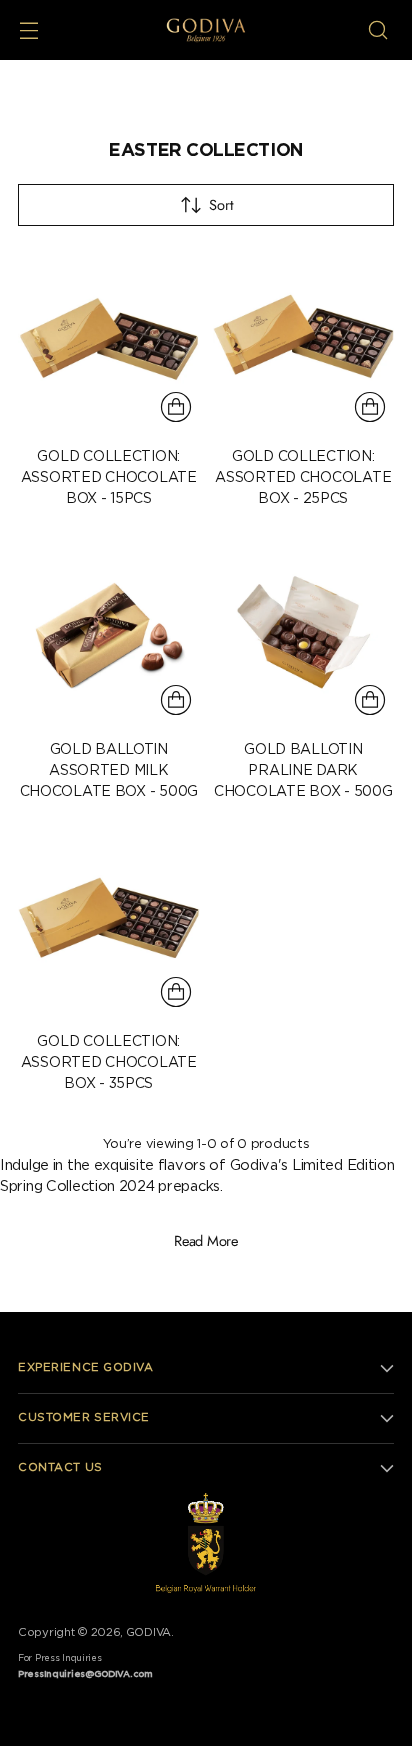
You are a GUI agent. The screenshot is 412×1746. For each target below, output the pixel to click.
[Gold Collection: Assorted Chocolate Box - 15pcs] (109, 341)
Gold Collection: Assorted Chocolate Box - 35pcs (109, 1063)
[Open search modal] (377, 30)
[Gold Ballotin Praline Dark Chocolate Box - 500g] (304, 633)
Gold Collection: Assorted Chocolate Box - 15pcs (109, 478)
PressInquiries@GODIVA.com (85, 1674)
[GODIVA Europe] (206, 30)
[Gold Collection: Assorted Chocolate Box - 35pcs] (109, 926)
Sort (221, 204)
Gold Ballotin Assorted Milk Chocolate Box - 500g (109, 771)
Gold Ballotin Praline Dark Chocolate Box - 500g (303, 771)
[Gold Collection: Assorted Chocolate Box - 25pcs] (304, 341)
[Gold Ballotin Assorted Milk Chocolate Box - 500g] (109, 633)
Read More (205, 1240)
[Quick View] (176, 407)
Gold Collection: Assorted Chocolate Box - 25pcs (303, 478)
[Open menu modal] (28, 30)
